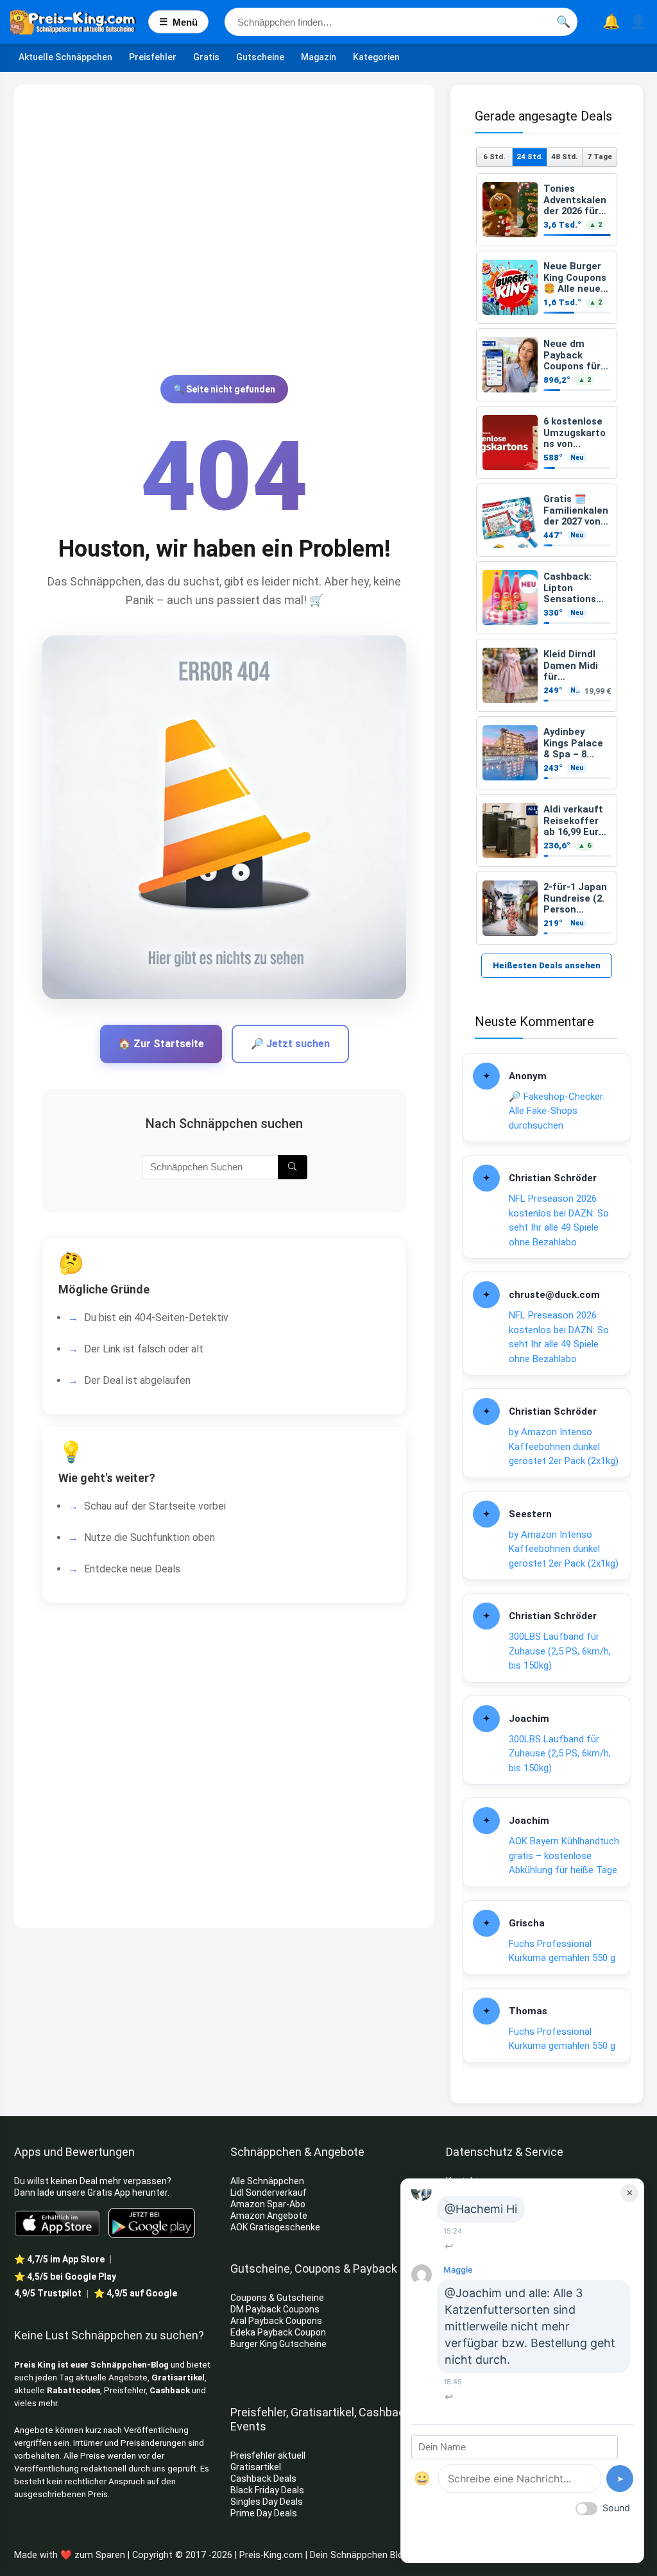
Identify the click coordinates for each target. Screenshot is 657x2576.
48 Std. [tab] (564, 156)
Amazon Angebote (269, 2216)
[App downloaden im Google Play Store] (152, 2223)
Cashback (170, 2390)
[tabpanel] (547, 559)
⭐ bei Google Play (65, 2277)
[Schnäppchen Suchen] (292, 1167)
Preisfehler (153, 57)
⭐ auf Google (135, 2293)
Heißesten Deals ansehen (547, 965)
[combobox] (401, 22)
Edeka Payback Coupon (278, 2332)
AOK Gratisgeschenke (275, 2227)
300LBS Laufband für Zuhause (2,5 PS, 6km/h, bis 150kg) (560, 1651)
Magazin (319, 57)
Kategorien (376, 57)
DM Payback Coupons (275, 2309)
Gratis (206, 57)
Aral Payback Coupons (276, 2321)
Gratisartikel (178, 2378)
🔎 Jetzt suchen (290, 1044)
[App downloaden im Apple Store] (57, 2223)
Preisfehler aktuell (268, 2455)
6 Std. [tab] (494, 156)
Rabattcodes (73, 2390)
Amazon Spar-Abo (268, 2204)
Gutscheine (260, 57)
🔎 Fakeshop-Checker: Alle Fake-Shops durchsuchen (557, 1111)
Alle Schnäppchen (267, 2181)
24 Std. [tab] (530, 156)
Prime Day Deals (264, 2513)
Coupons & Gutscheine (277, 2298)
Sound (616, 2508)
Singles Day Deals (267, 2502)
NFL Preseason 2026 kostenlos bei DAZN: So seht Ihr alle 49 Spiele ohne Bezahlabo (559, 1220)
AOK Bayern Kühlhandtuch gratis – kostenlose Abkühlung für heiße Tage (564, 1856)
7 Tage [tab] (600, 156)
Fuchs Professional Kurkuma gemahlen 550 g (562, 1951)
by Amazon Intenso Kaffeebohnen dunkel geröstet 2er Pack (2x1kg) (564, 1446)
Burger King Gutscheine (278, 2344)
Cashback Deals (263, 2479)
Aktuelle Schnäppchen (65, 57)
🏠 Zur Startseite (161, 1044)
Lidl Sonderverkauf (269, 2193)
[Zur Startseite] (79, 22)
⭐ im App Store (59, 2259)
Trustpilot (48, 2293)
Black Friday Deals (267, 2490)
